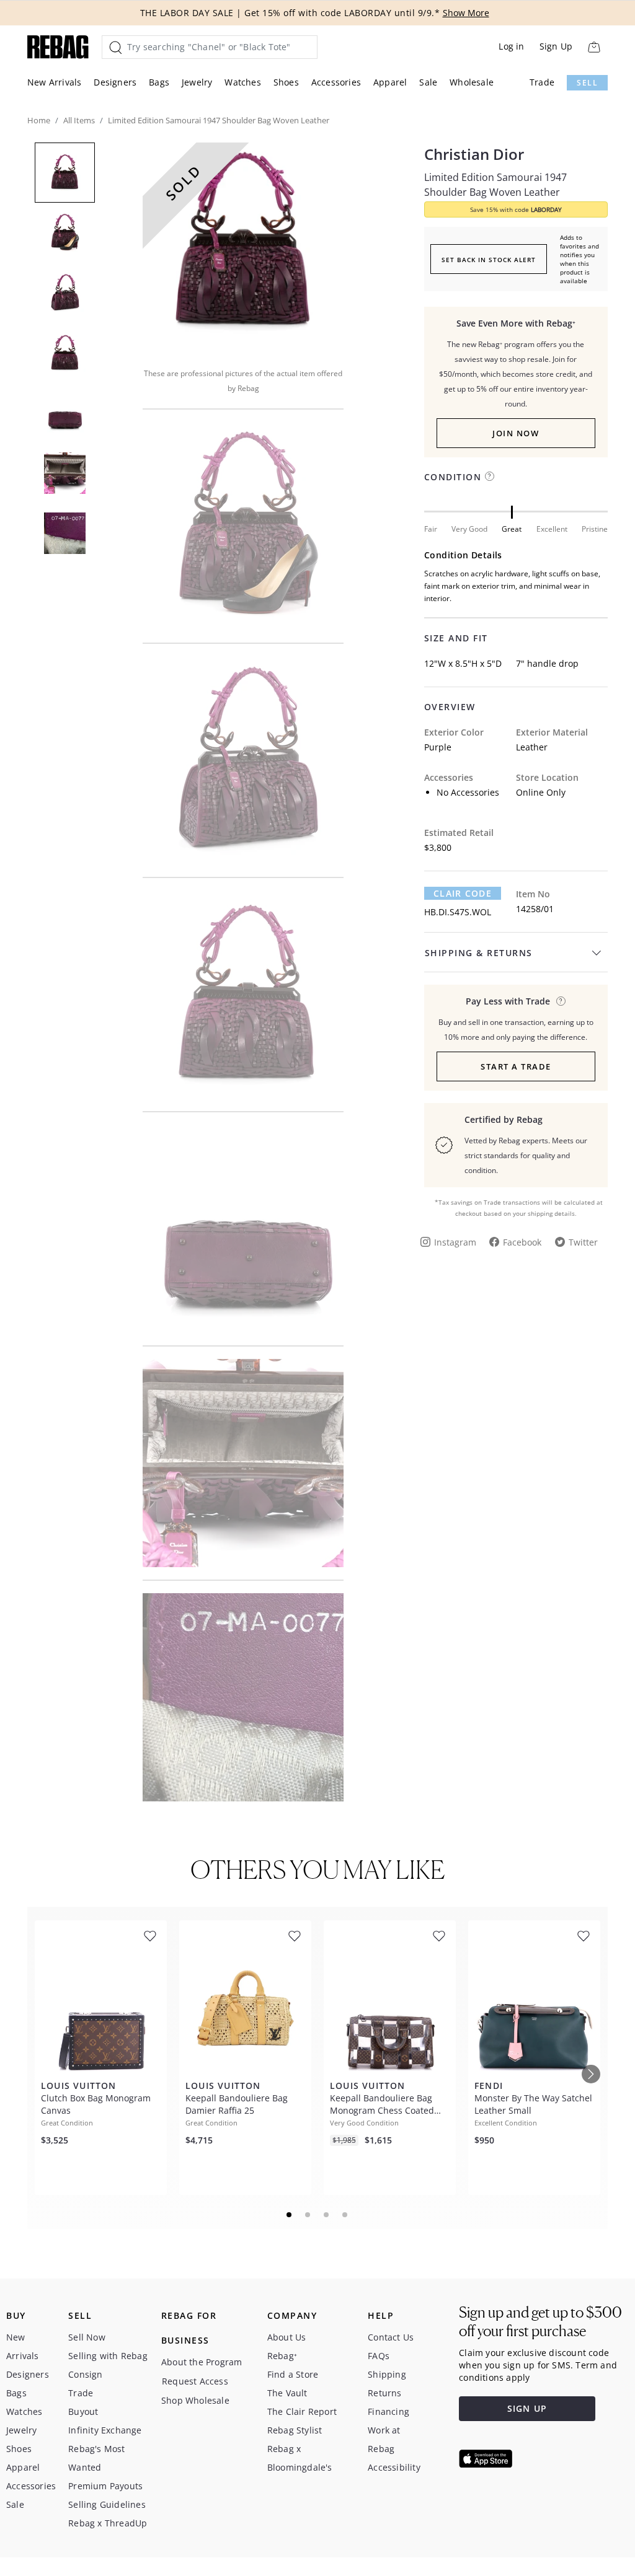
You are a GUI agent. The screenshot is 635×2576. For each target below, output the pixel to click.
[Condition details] (490, 476)
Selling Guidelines (107, 2504)
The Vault (287, 2393)
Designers (115, 82)
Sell (587, 83)
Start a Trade (516, 1066)
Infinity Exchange (105, 2430)
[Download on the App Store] (486, 2459)
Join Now (516, 433)
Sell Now (87, 2337)
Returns (384, 2393)
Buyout (83, 2411)
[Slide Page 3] (327, 2215)
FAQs (379, 2356)
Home (39, 120)
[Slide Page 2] (308, 2215)
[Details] (561, 1001)
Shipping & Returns (479, 953)
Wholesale (472, 82)
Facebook (522, 1242)
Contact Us (391, 2337)
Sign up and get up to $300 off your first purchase (540, 2322)
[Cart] (594, 47)
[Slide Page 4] (345, 2215)
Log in (511, 46)
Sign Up (556, 46)
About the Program (202, 2362)
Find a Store (293, 2374)
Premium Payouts (105, 2486)
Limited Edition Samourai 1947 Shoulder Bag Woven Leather (495, 185)
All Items (79, 120)
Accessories (336, 82)
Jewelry (197, 82)
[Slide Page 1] (290, 2215)
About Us (287, 2337)
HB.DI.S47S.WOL (458, 912)
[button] (243, 247)
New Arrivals (54, 82)
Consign (85, 2374)
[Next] (591, 2074)
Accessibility (394, 2467)
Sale (428, 82)
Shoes (286, 82)
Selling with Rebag (108, 2356)
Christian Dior (474, 154)
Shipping (387, 2374)
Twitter (583, 1242)
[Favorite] (150, 1936)
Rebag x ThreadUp (108, 2523)
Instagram (455, 1242)
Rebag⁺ (282, 2356)
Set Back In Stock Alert (489, 260)
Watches (242, 82)
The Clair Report (302, 2411)
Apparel (390, 82)
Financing (389, 2411)
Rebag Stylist (295, 2430)
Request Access (195, 2381)
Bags (159, 82)
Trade (542, 82)
